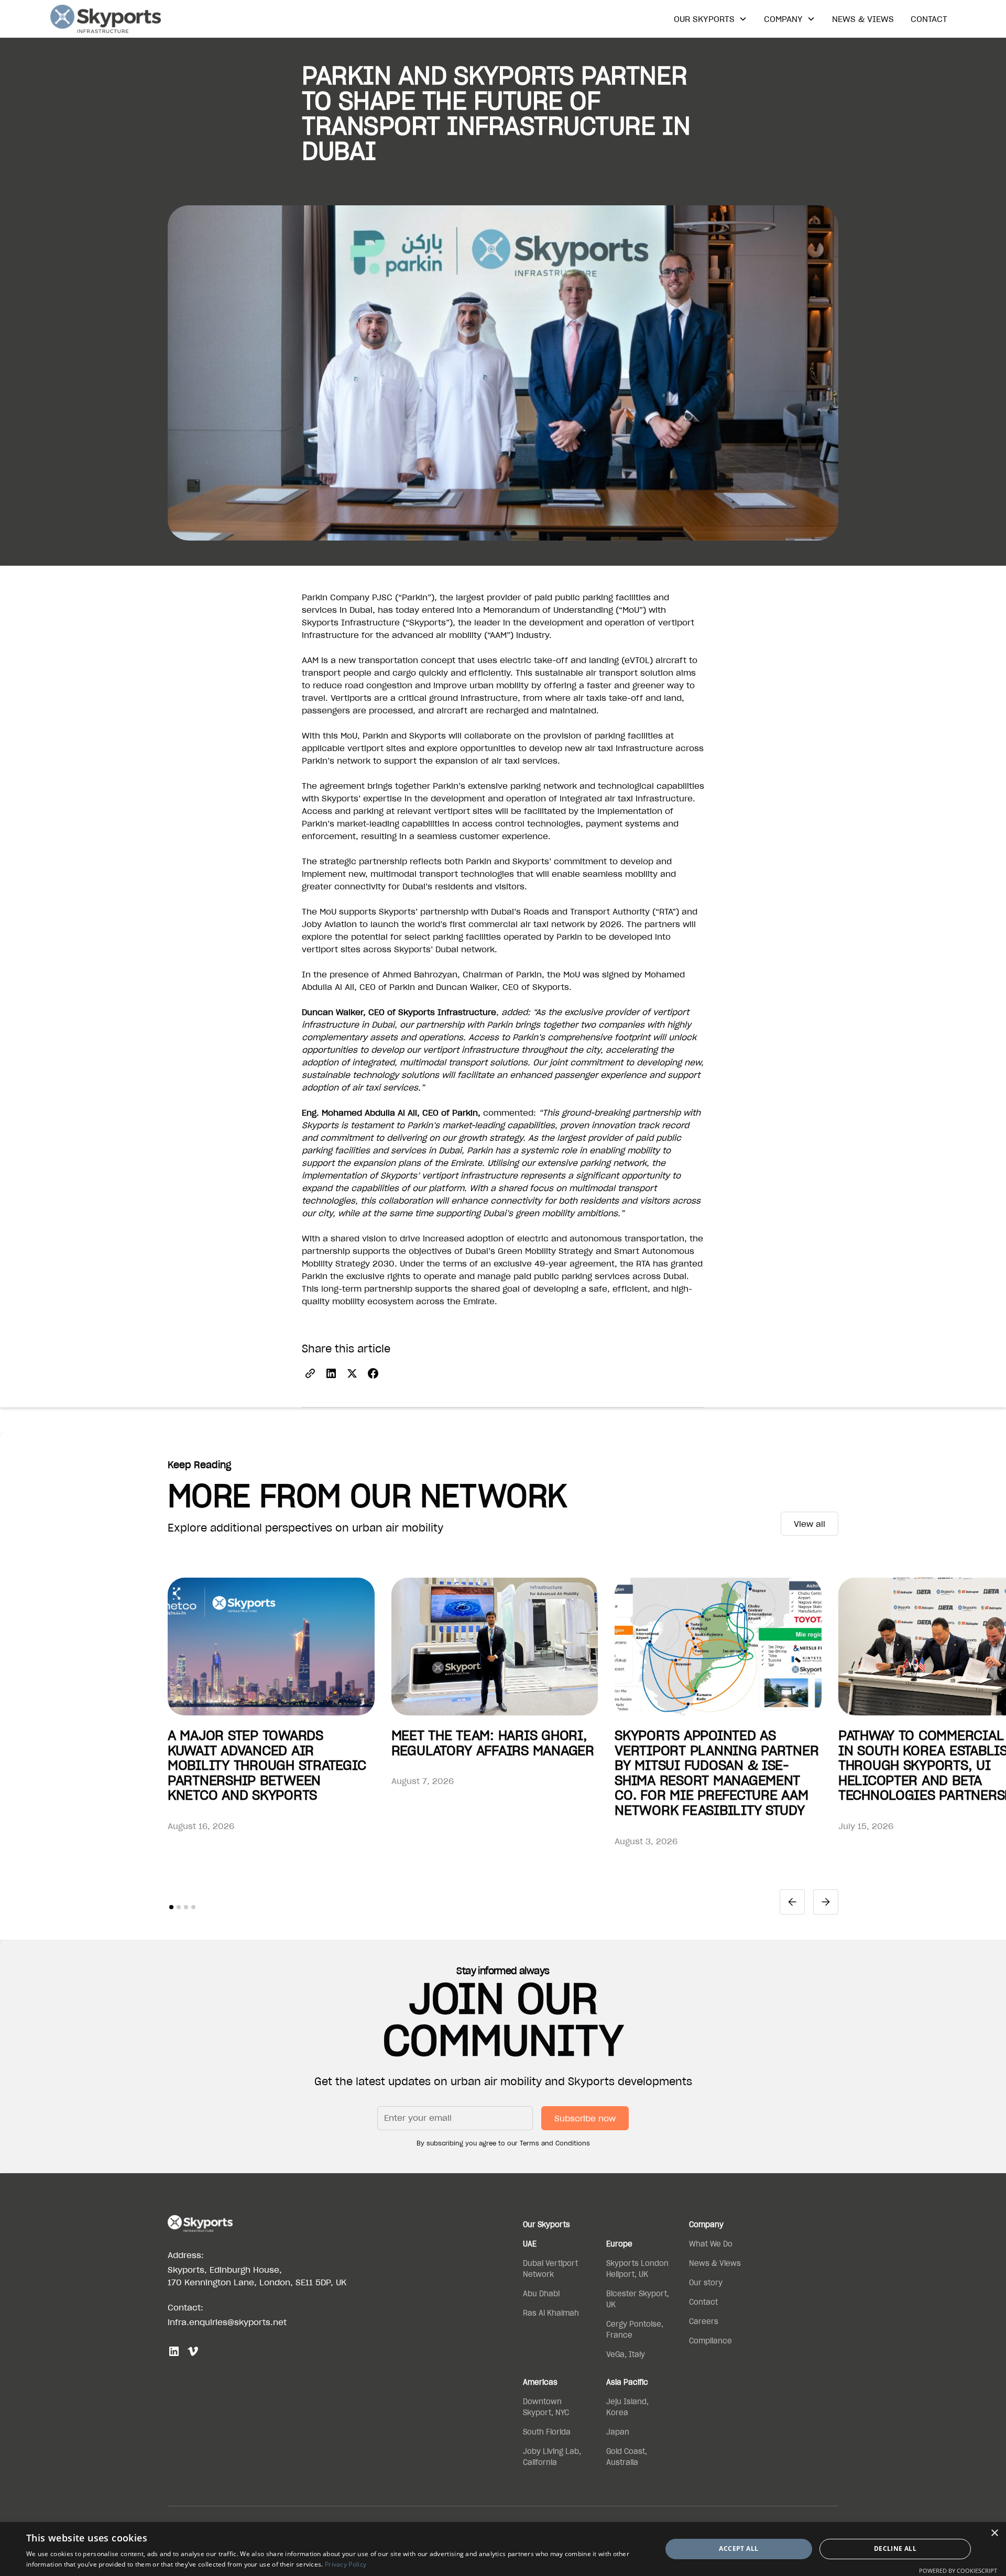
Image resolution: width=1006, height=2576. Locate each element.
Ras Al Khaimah (551, 2313)
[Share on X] (352, 1373)
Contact (929, 19)
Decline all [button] (895, 2549)
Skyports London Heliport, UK (637, 2269)
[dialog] (503, 2549)
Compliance (710, 2341)
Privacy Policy (346, 2564)
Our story (706, 2283)
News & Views (863, 19)
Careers (704, 2321)
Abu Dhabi (541, 2294)
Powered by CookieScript (958, 2571)
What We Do (711, 2244)
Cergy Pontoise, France (635, 2330)
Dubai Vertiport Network (550, 2269)
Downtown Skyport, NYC (546, 2407)
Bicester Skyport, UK (638, 2299)
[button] (710, 19)
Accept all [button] (739, 2549)
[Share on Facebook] (373, 1373)
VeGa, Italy (626, 2354)
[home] (106, 19)
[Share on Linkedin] (331, 1373)
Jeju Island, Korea (627, 2407)
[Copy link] (310, 1373)
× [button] (994, 2533)
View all (810, 1524)
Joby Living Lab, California (552, 2457)
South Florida (547, 2432)
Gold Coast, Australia (627, 2457)
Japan (618, 2432)
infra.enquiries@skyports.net (227, 2322)
